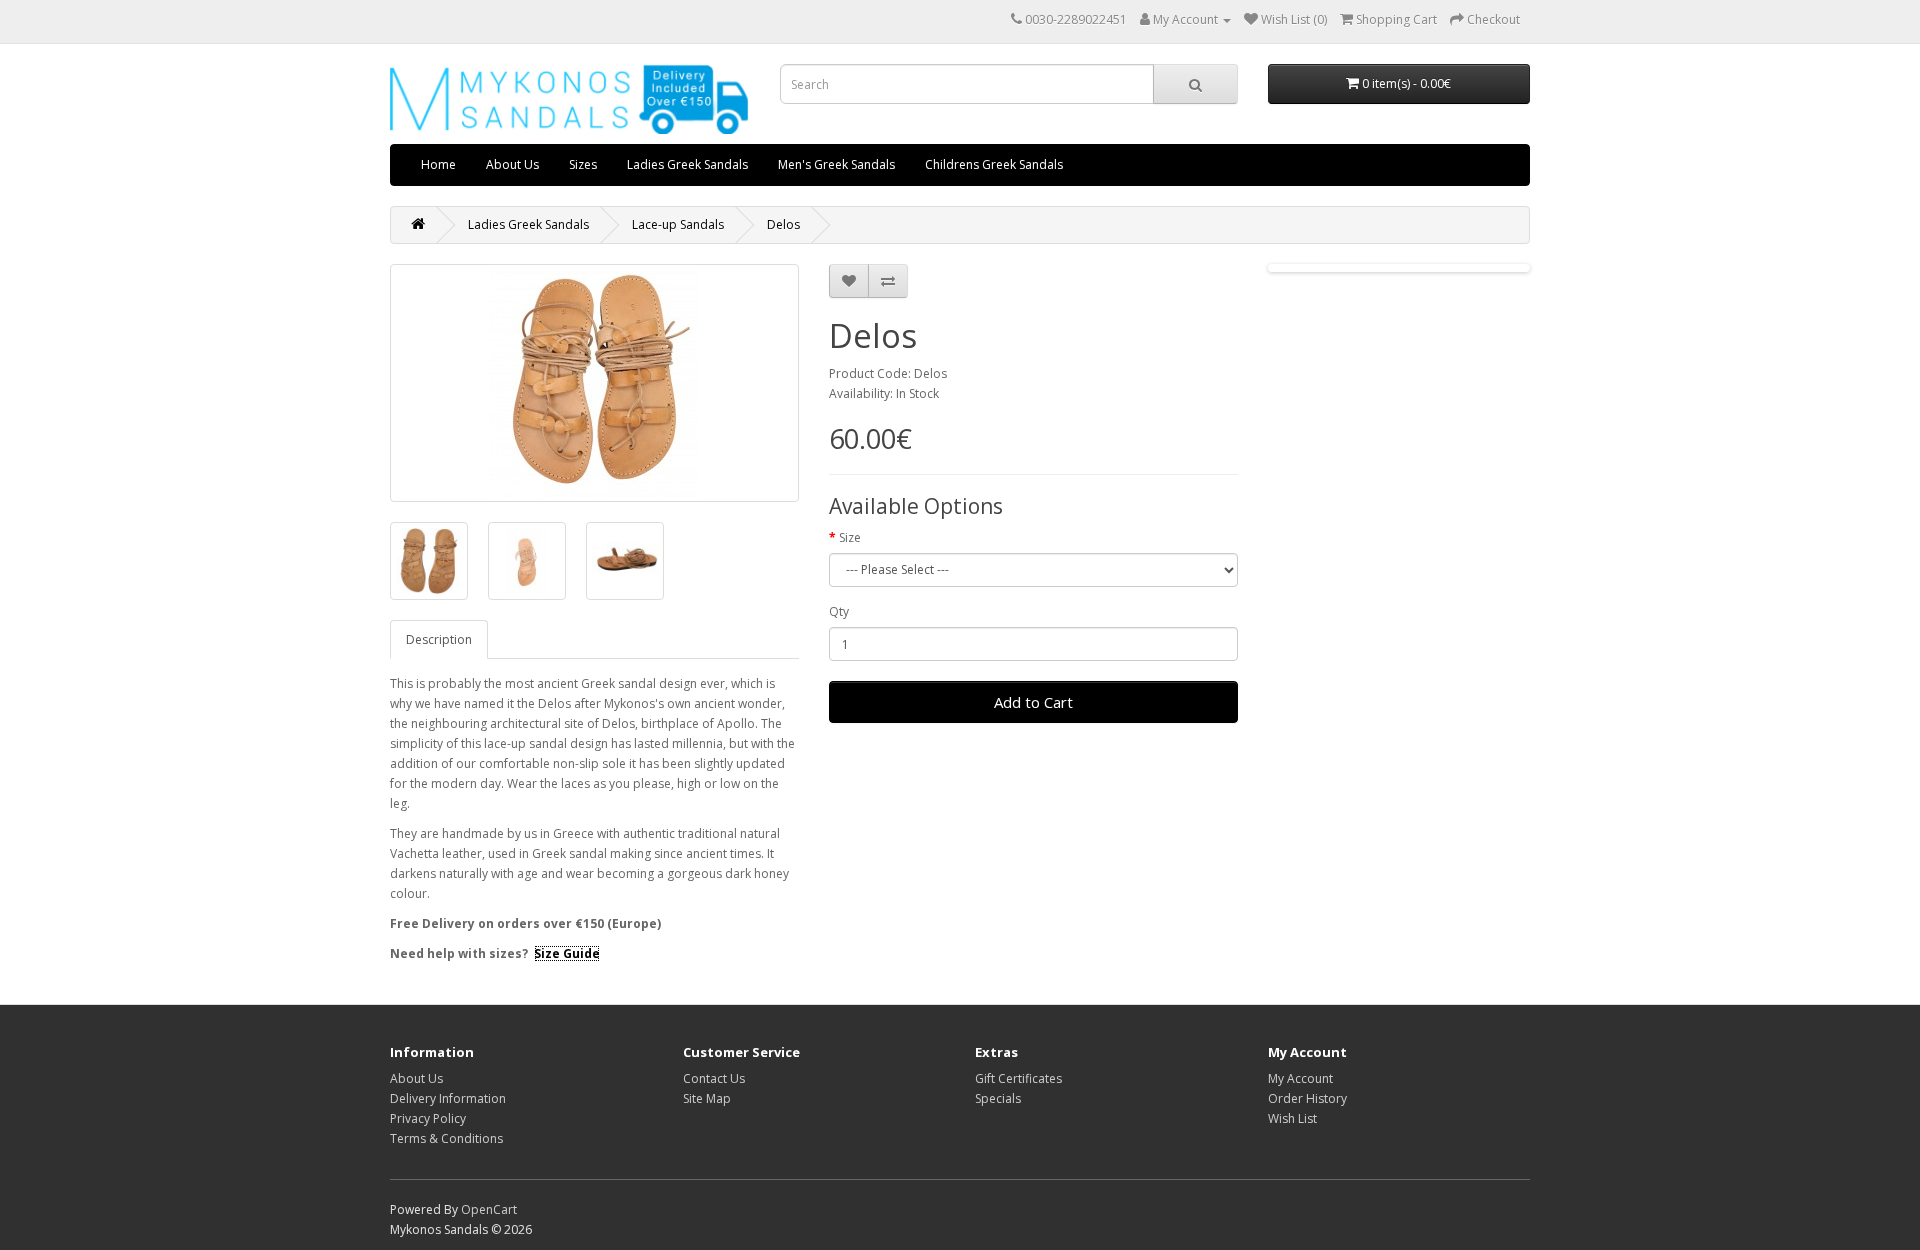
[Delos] (594, 383)
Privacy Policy (428, 1118)
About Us (512, 164)
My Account (1300, 1078)
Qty (839, 611)
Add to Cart (1033, 702)
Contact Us (714, 1078)
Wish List (1292, 1118)
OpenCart (489, 1209)
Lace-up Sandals (678, 224)
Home (438, 164)
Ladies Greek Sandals (687, 164)
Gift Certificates (1018, 1078)
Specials (998, 1098)
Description (439, 639)
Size (850, 537)
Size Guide (567, 953)
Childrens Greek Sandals (994, 164)
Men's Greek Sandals (836, 164)
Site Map (707, 1098)
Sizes (583, 164)
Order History (1307, 1098)
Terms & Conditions (446, 1138)
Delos (783, 224)
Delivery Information (448, 1098)
